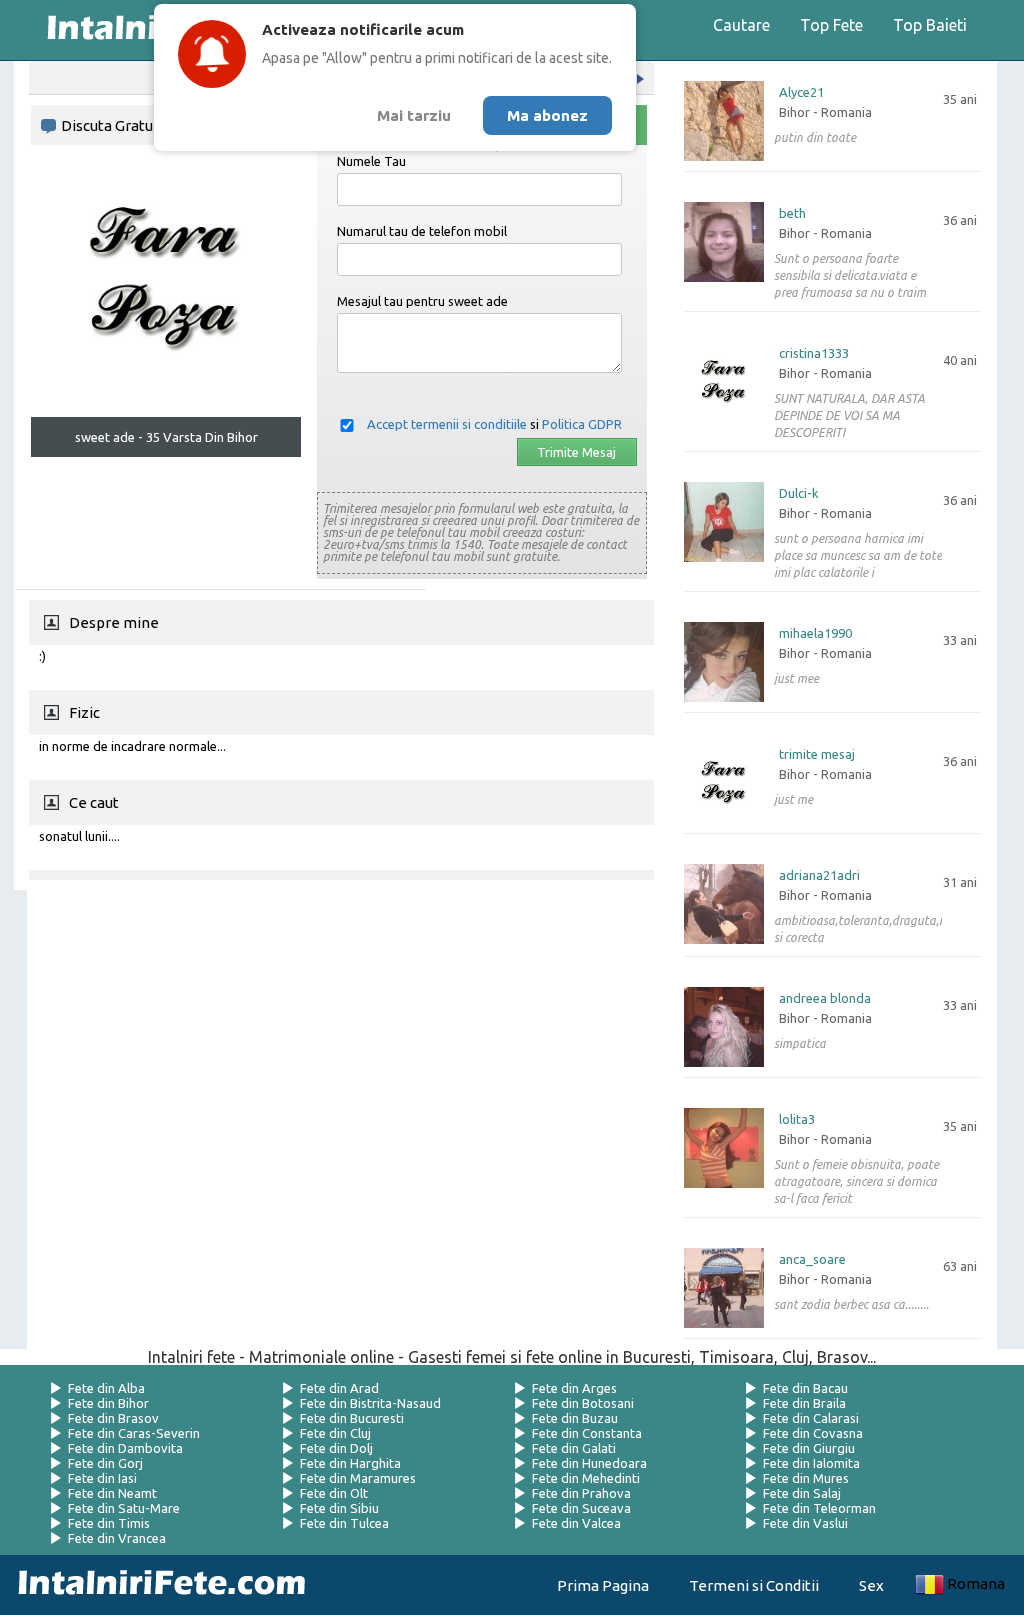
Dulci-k (799, 493)
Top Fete (831, 25)
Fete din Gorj (105, 1463)
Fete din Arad (339, 1388)
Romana (976, 1583)
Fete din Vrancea (117, 1538)
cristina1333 (814, 353)
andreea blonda (825, 998)
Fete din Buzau (575, 1418)
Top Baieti (930, 25)
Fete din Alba (106, 1388)
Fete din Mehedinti (586, 1478)
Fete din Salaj (802, 1493)
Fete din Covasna (813, 1433)
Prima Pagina (603, 1585)
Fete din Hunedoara (589, 1463)
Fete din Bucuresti (352, 1418)
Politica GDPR (582, 424)
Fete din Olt (334, 1493)
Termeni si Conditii (754, 1585)
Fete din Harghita (350, 1463)
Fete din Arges (574, 1388)
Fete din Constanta (587, 1433)
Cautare (741, 25)
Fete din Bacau (805, 1388)
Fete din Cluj (335, 1433)
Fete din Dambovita (125, 1448)
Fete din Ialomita (811, 1463)
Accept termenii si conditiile (447, 424)
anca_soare (812, 1259)
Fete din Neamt (112, 1493)
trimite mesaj (817, 754)
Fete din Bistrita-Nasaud (370, 1403)
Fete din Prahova (581, 1493)
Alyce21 (801, 92)
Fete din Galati (574, 1448)
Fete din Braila (804, 1403)
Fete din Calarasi (811, 1418)
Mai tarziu (414, 115)
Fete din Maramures (358, 1478)
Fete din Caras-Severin (134, 1433)
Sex (871, 1585)
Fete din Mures (806, 1478)
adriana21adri (819, 875)
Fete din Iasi (102, 1478)
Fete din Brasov (113, 1418)
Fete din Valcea (576, 1523)
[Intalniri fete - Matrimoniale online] (156, 1585)
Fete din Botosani (583, 1403)
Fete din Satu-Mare (124, 1508)
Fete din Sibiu (339, 1508)
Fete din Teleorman (819, 1508)
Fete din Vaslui (805, 1523)
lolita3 (797, 1119)
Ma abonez (547, 115)
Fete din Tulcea (344, 1523)
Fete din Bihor (108, 1403)
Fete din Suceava (581, 1508)
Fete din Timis (109, 1523)
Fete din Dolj (336, 1448)
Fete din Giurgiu (809, 1448)
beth (792, 213)
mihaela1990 (815, 633)
